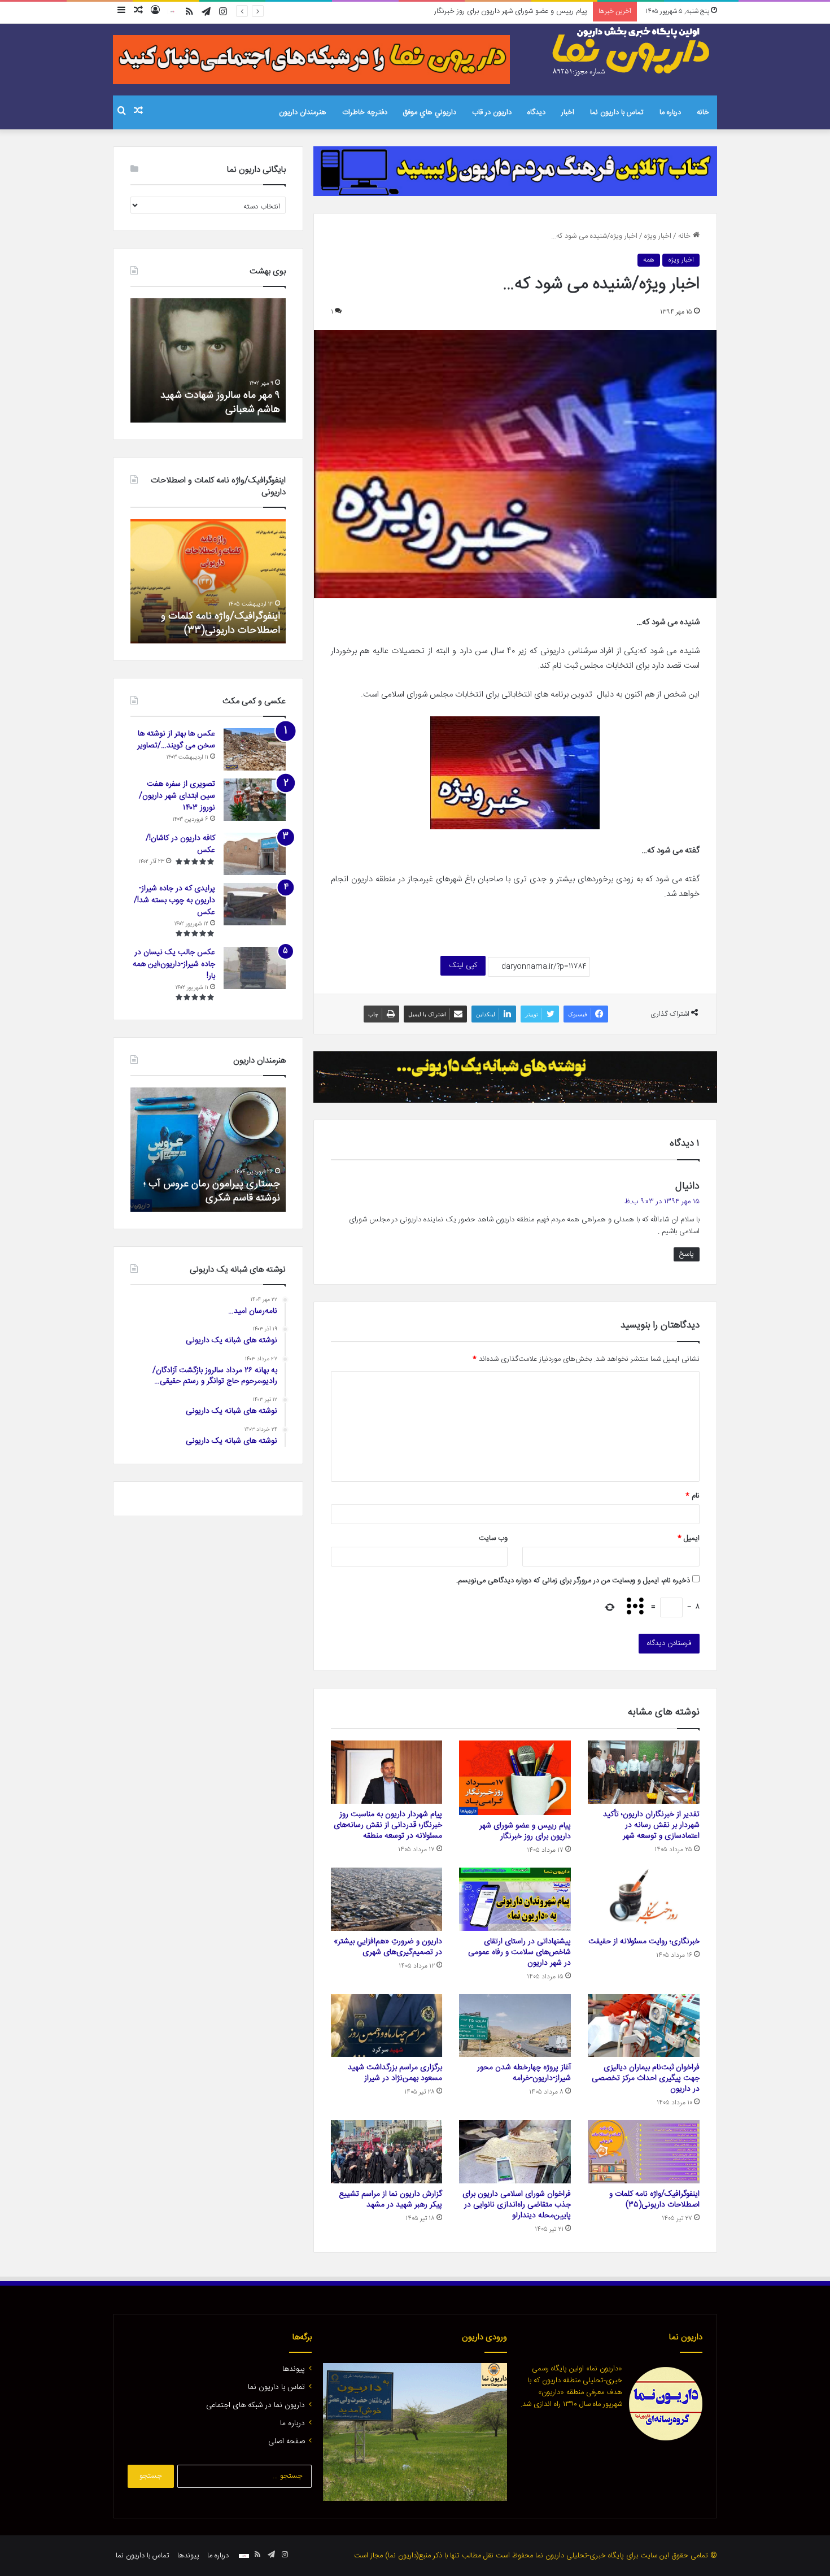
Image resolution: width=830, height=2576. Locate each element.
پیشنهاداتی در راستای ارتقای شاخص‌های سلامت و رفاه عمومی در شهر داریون (519, 1952)
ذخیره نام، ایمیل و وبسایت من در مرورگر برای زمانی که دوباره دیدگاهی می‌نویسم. (573, 1581)
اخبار (568, 112)
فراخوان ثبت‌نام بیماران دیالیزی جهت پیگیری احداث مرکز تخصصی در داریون (646, 2078)
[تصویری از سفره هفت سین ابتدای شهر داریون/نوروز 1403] (255, 800)
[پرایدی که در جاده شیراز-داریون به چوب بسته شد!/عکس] (255, 904)
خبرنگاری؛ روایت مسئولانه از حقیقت (644, 1942)
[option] (208, 360)
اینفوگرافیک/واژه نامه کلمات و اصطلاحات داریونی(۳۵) (654, 2199)
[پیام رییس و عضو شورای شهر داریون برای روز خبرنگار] (515, 1778)
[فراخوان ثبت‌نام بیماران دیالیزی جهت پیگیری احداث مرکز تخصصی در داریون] (644, 2026)
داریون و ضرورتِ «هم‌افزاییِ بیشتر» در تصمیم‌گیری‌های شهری (388, 1947)
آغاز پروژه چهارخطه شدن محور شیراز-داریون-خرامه (524, 2073)
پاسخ (687, 1254)
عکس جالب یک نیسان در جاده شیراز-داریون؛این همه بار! (174, 964)
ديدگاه (536, 112)
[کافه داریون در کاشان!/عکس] (255, 854)
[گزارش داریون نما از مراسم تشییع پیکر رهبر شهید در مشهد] (387, 2152)
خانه (703, 112)
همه (649, 260)
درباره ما (670, 112)
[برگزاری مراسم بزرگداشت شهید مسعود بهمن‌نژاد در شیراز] (387, 2026)
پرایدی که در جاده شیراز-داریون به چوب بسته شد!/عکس (174, 900)
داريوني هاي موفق (430, 112)
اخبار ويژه (658, 236)
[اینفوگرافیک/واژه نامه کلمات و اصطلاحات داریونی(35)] (644, 2152)
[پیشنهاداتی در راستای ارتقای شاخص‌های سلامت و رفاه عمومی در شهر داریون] (515, 1899)
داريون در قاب (492, 112)
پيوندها (294, 2369)
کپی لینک (463, 965)
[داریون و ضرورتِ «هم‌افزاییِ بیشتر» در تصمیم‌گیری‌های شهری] (387, 1899)
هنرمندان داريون (303, 112)
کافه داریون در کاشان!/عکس (180, 844)
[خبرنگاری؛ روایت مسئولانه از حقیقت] (644, 1899)
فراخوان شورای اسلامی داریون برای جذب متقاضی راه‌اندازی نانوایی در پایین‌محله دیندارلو (517, 2205)
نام (693, 1496)
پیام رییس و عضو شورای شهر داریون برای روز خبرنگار (525, 1831)
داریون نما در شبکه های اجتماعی (255, 2405)
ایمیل (689, 1538)
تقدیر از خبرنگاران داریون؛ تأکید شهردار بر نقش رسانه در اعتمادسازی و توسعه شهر (651, 1825)
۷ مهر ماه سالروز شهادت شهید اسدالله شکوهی (220, 402)
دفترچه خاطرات (365, 112)
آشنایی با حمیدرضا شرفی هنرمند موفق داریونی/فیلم (215, 1191)
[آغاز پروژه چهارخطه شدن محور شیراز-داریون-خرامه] (515, 2026)
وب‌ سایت (493, 1538)
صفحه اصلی (287, 2442)
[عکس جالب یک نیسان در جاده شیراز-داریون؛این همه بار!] (255, 968)
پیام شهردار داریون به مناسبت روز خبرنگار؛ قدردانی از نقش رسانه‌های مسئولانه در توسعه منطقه (452, 11)
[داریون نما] (632, 51)
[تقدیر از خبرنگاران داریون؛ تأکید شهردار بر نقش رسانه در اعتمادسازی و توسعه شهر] (644, 1772)
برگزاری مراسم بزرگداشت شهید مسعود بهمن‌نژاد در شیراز (395, 2073)
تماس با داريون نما (617, 112)
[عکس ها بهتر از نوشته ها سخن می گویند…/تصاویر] (255, 749)
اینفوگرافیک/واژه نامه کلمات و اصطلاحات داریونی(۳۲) (220, 623)
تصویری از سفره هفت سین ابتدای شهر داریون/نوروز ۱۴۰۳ (177, 796)
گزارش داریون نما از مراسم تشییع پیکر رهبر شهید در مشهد (390, 2199)
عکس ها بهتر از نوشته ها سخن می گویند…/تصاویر (176, 740)
